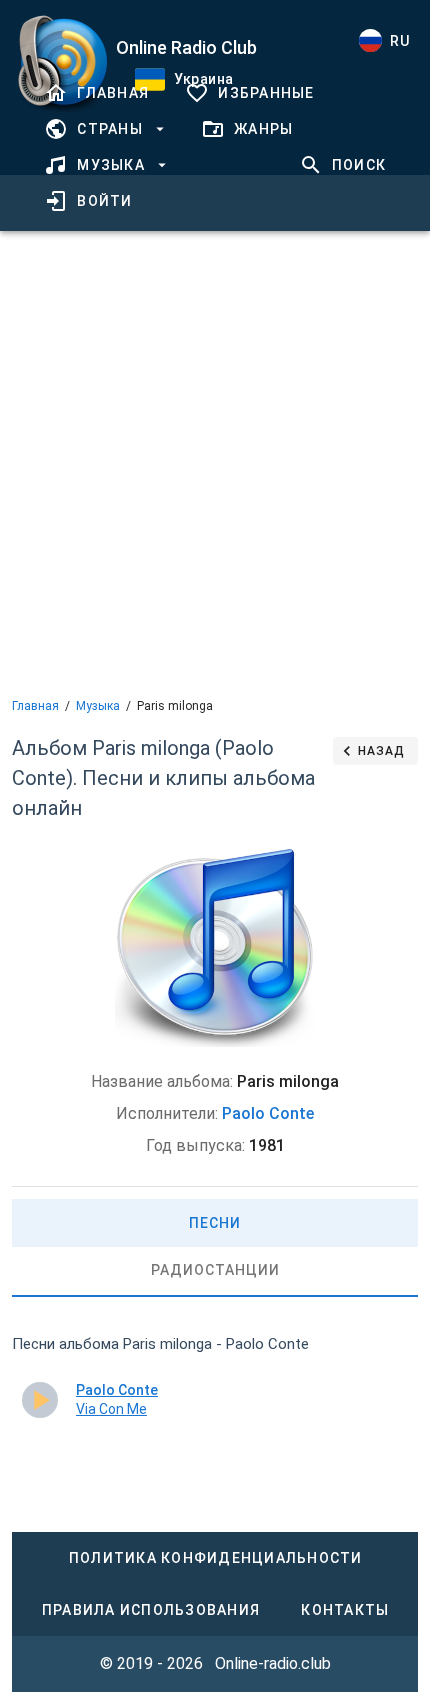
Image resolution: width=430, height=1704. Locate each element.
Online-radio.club (273, 1663)
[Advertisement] (215, 462)
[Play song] (40, 1400)
